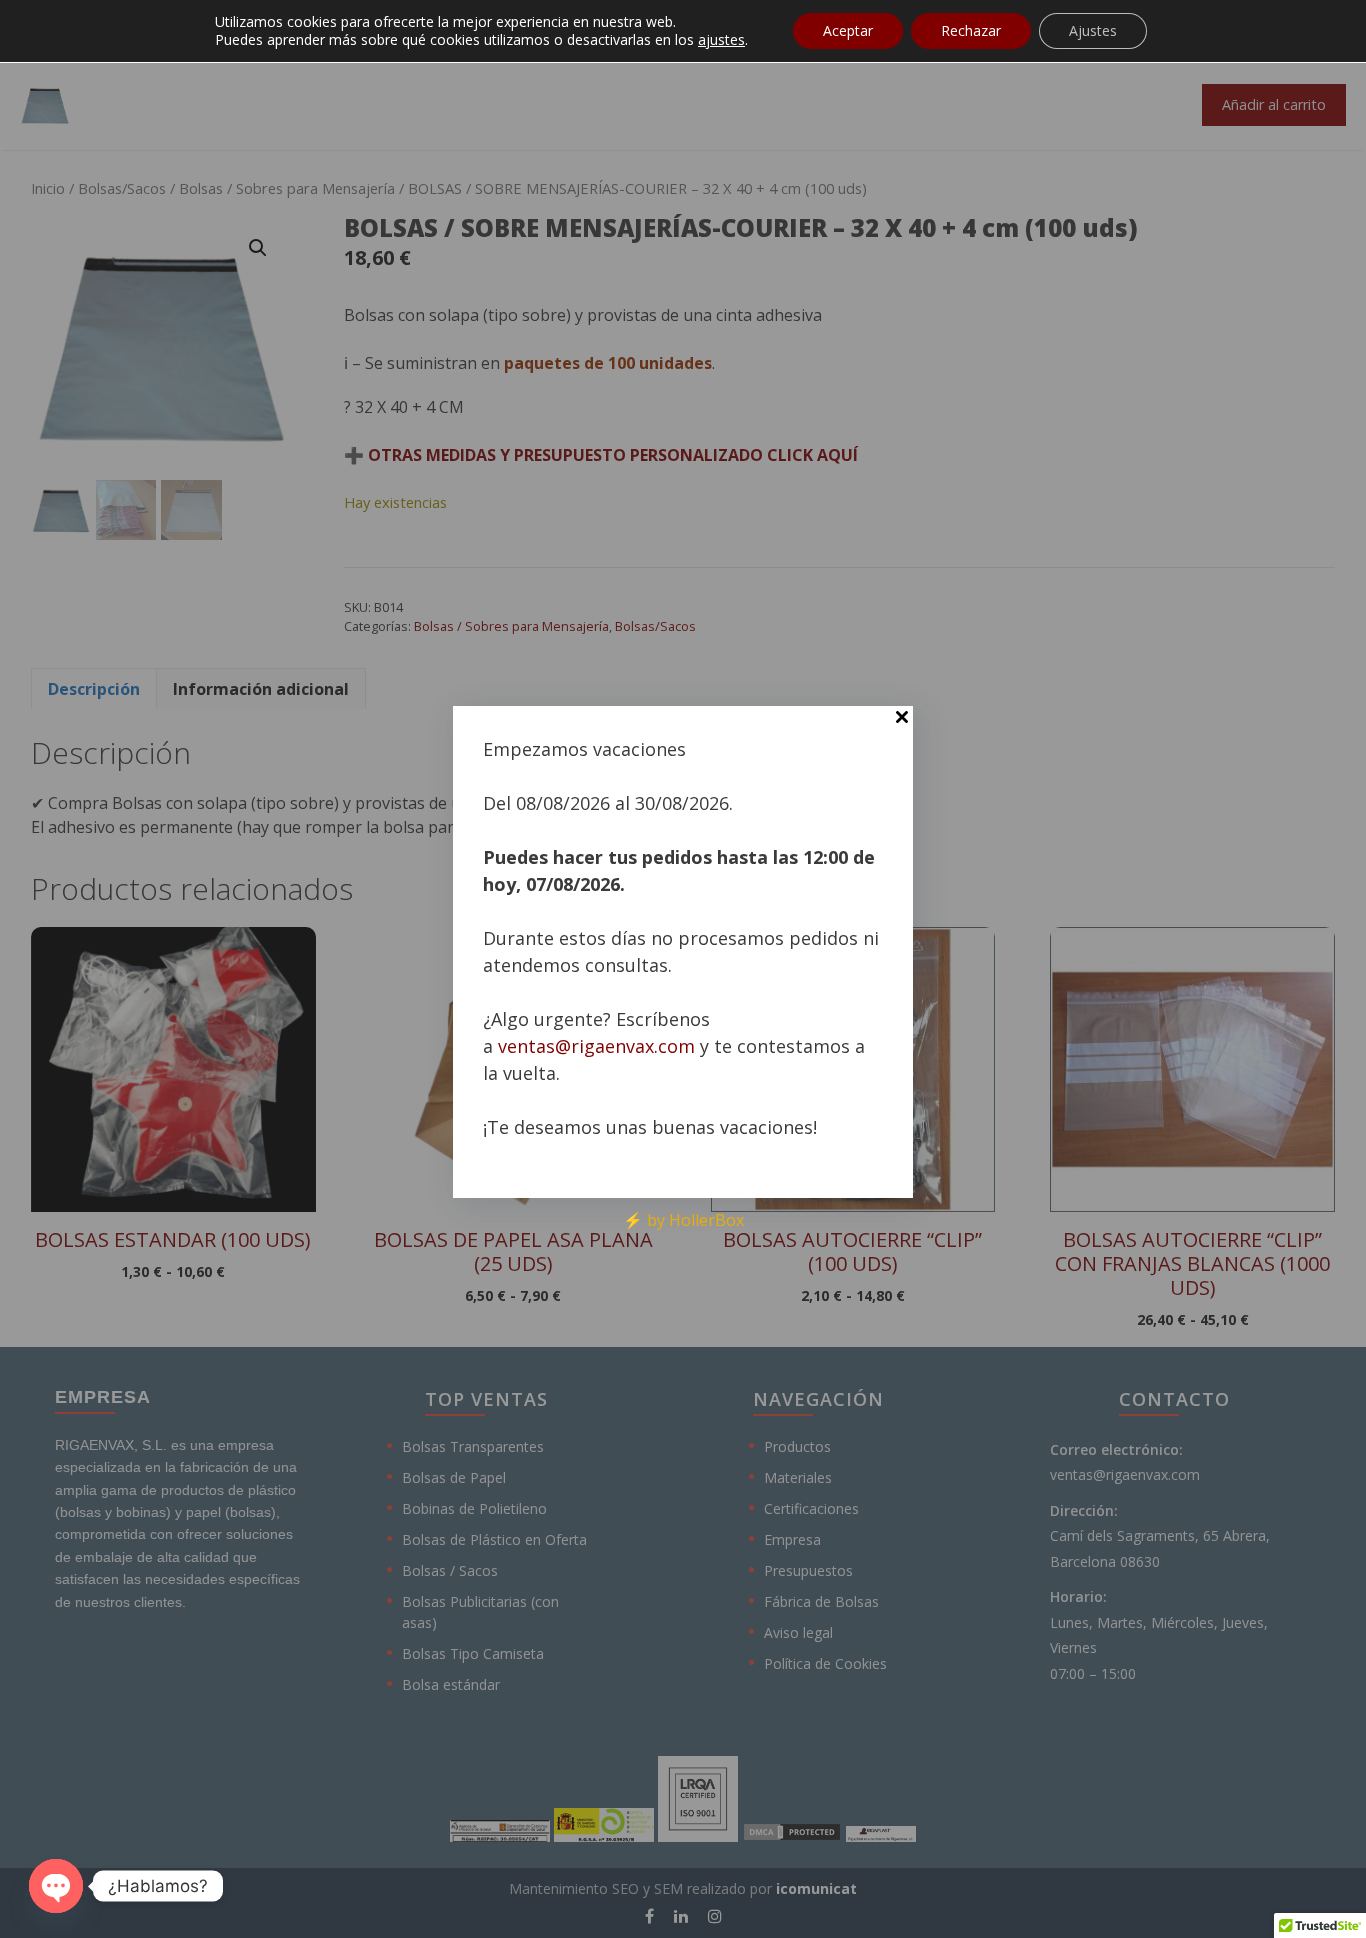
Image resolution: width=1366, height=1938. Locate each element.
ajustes (721, 40)
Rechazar (971, 30)
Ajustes (1093, 30)
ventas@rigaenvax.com (596, 1046)
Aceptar (848, 30)
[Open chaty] (56, 1886)
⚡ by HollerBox (683, 1220)
